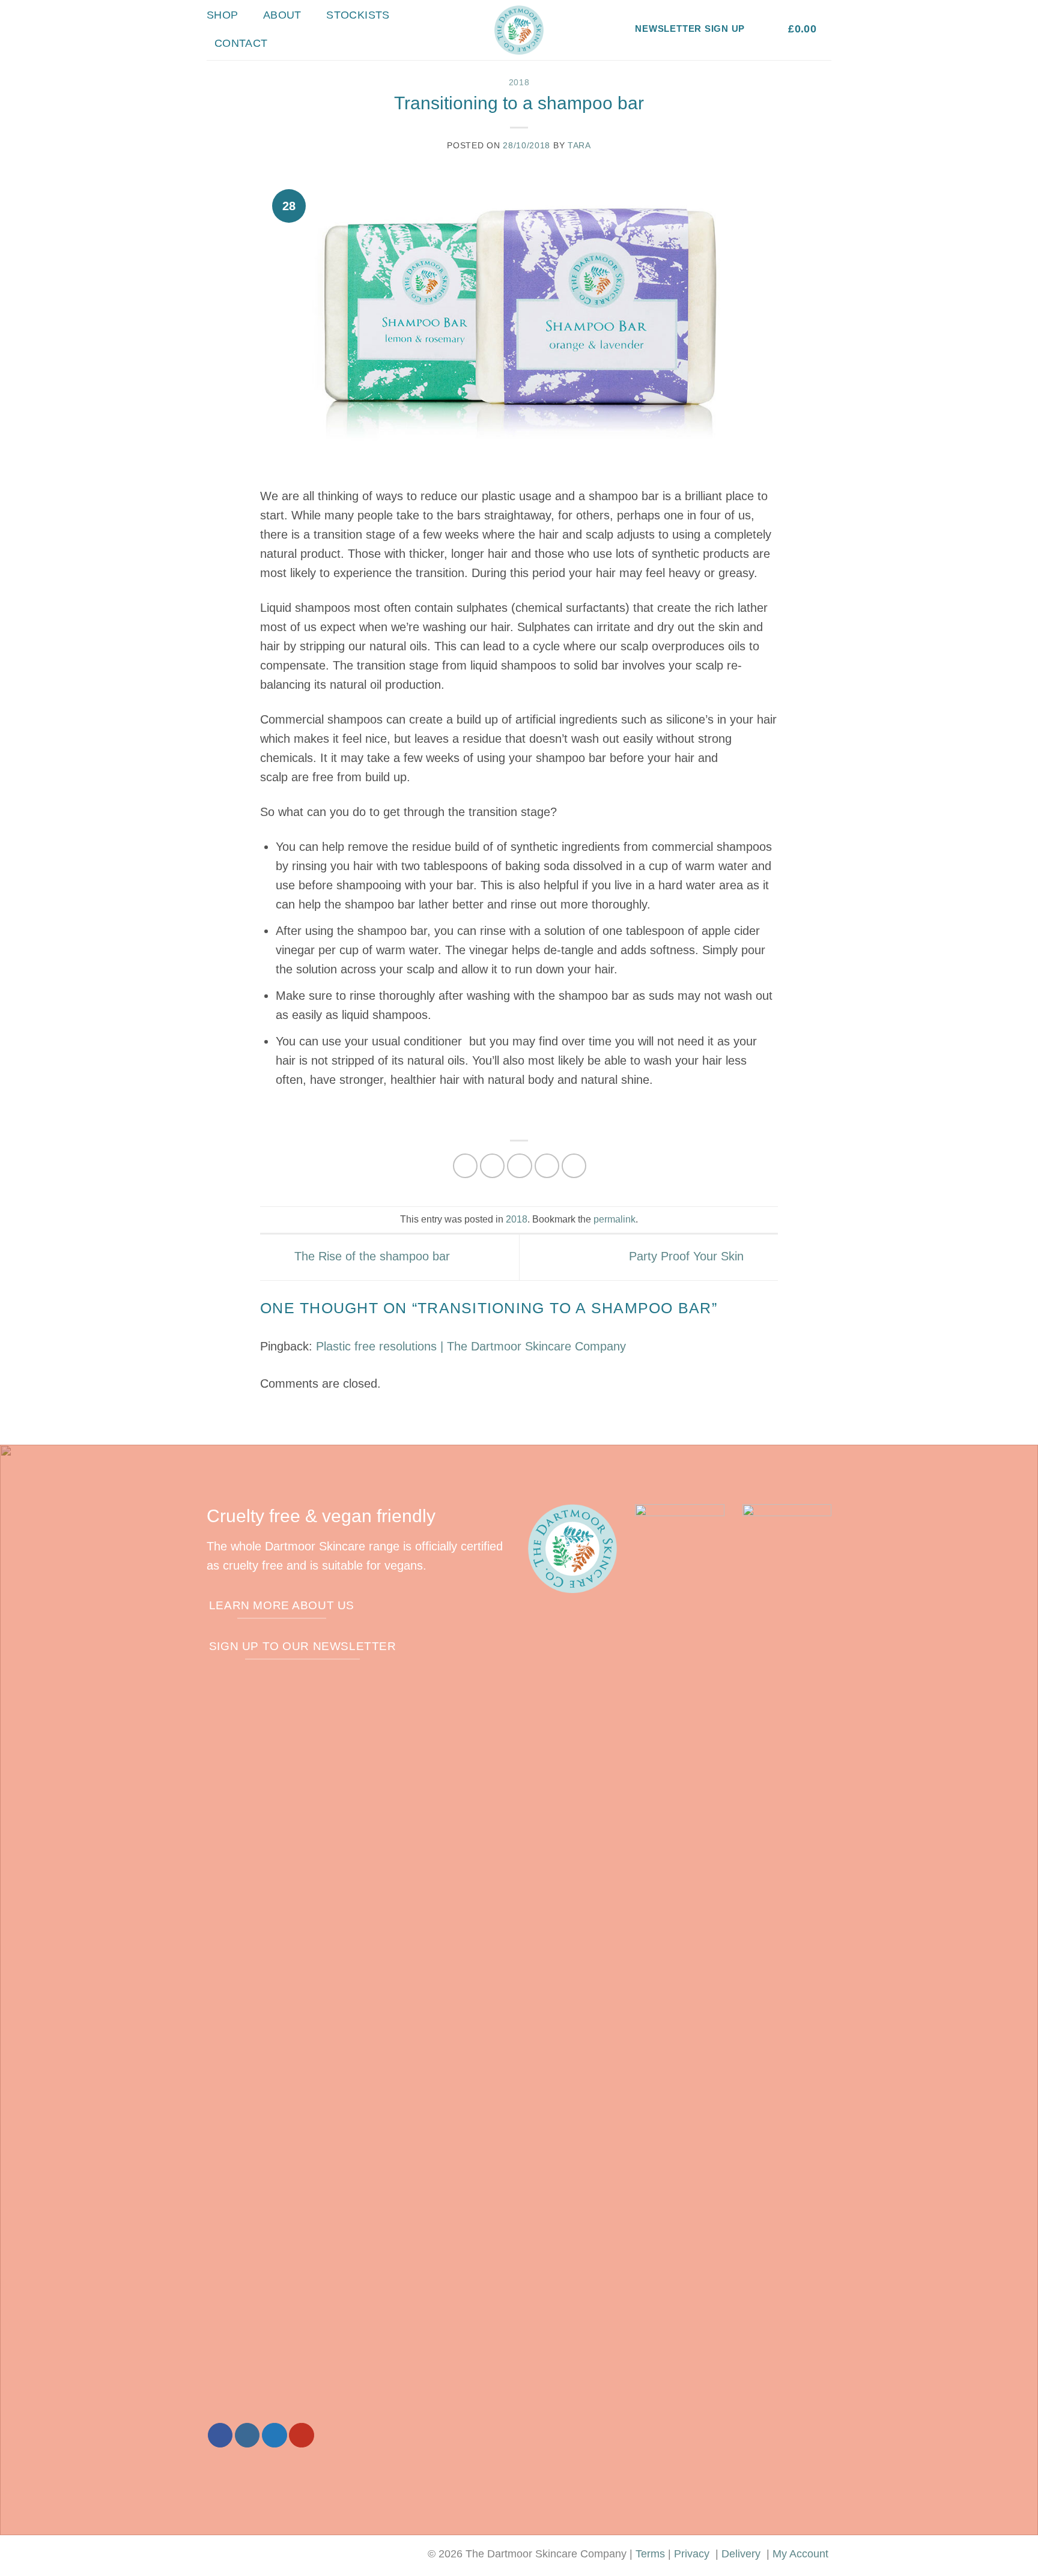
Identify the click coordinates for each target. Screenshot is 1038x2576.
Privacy (692, 2554)
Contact (241, 43)
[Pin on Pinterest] (547, 1166)
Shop (222, 15)
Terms (650, 2554)
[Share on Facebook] (465, 1166)
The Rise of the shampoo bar (370, 1256)
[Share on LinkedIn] (574, 1166)
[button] (766, 29)
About (282, 15)
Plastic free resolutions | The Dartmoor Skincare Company (471, 1346)
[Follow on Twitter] (274, 2435)
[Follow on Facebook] (220, 2435)
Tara (579, 145)
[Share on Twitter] (492, 1166)
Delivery (741, 2554)
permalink (615, 1219)
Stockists (358, 15)
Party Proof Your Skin (688, 1256)
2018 (519, 82)
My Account (800, 2554)
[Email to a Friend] (519, 1166)
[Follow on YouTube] (301, 2435)
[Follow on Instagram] (247, 2435)
